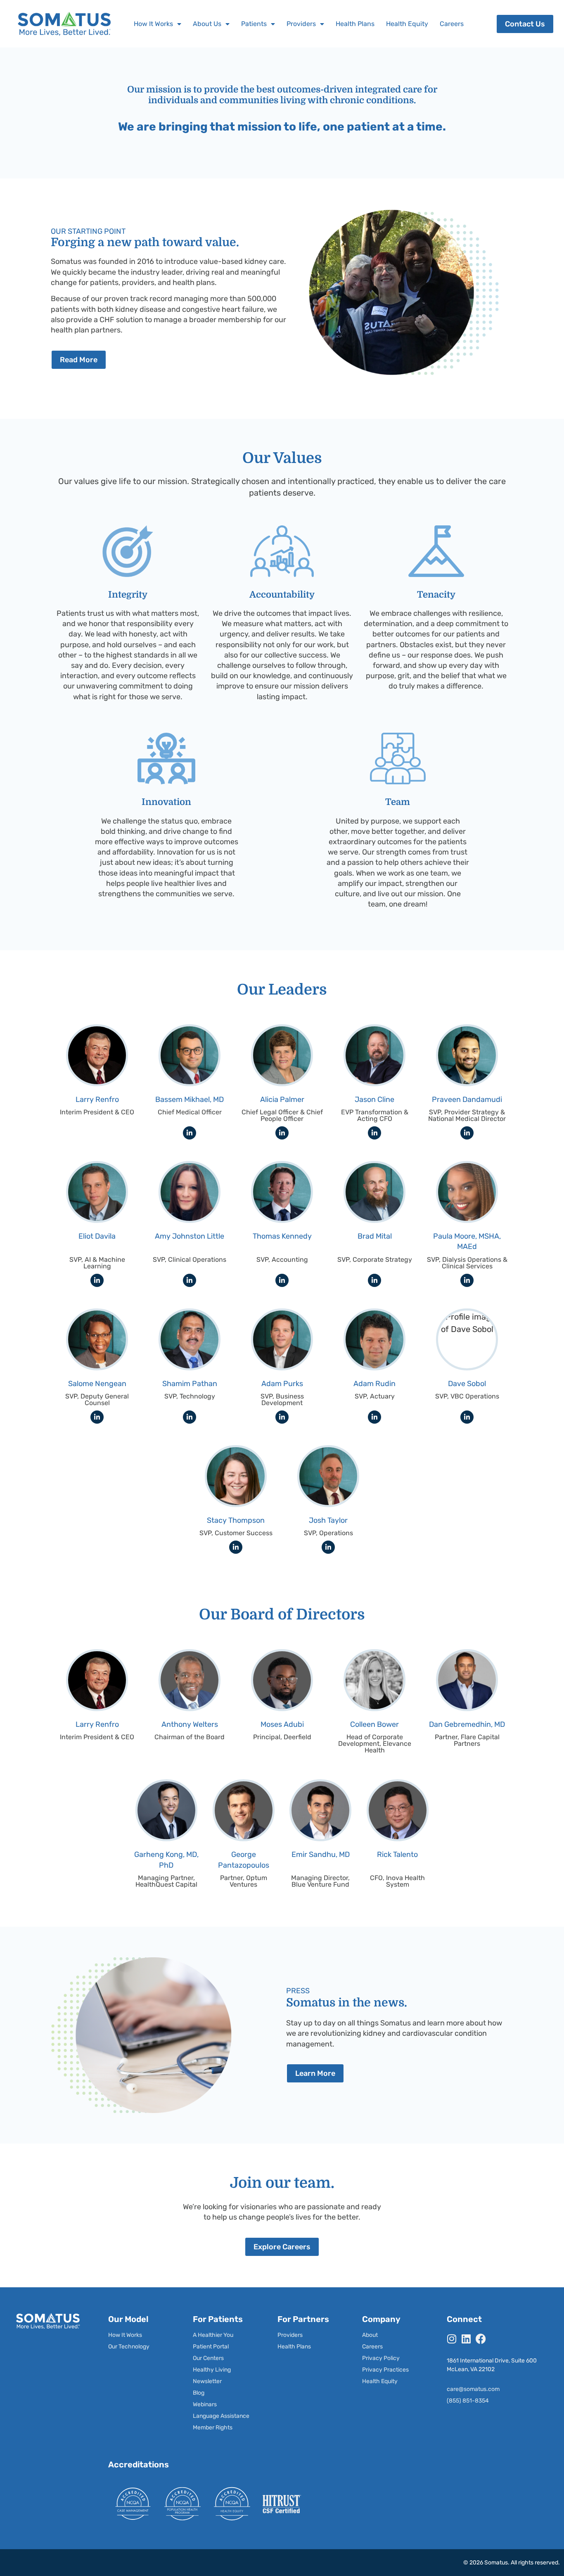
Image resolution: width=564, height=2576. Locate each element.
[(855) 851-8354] (496, 2401)
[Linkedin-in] (190, 1133)
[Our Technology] (137, 2347)
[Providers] (306, 2335)
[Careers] (391, 2347)
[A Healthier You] (222, 2335)
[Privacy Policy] (391, 2358)
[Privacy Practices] (391, 2370)
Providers (301, 24)
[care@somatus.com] (496, 2389)
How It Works (153, 24)
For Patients (218, 2319)
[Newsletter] (222, 2381)
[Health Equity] (391, 2381)
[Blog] (222, 2393)
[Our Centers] (222, 2358)
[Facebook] (481, 2339)
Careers (452, 24)
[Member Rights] (222, 2428)
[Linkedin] (466, 2339)
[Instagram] (452, 2339)
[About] (391, 2335)
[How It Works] (137, 2335)
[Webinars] (222, 2405)
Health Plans (355, 24)
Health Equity (407, 24)
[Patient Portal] (222, 2347)
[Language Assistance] (222, 2416)
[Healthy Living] (222, 2370)
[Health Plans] (306, 2347)
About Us (207, 24)
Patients (254, 24)
